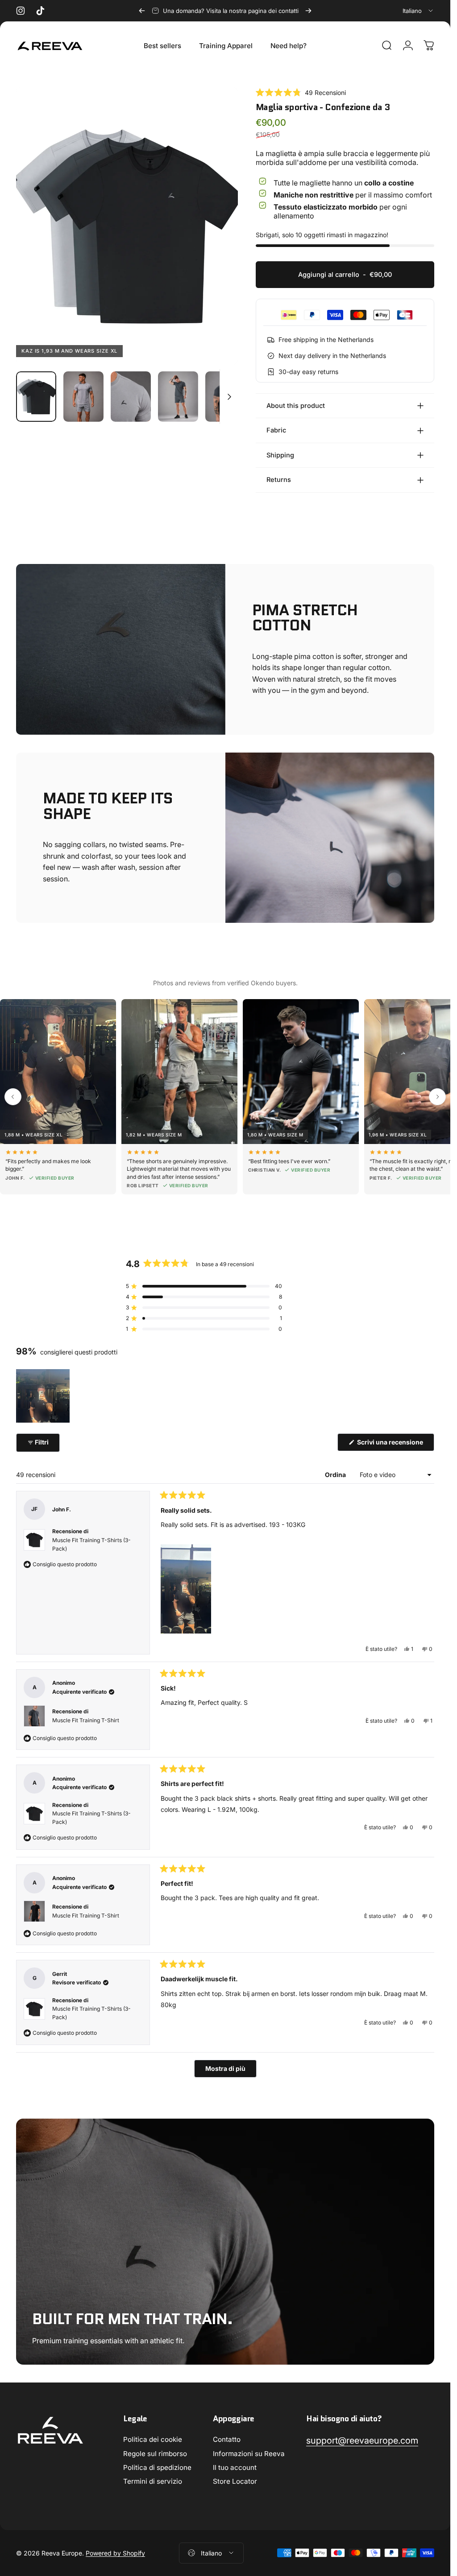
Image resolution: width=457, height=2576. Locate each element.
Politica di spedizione (157, 2467)
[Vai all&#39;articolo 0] (36, 397)
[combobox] (418, 11)
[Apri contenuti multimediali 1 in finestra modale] (127, 226)
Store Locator (235, 2481)
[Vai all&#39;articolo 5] (225, 397)
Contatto (227, 2439)
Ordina (336, 1475)
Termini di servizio (153, 2481)
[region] (44, 1396)
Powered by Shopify (115, 2553)
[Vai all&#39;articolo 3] (131, 397)
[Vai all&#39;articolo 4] (178, 397)
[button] (301, 93)
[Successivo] (308, 11)
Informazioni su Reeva (249, 2454)
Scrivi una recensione (395, 1444)
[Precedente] (142, 11)
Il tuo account (235, 2467)
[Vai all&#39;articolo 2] (83, 397)
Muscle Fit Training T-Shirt (86, 1720)
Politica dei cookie (153, 2439)
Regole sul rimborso (155, 2454)
